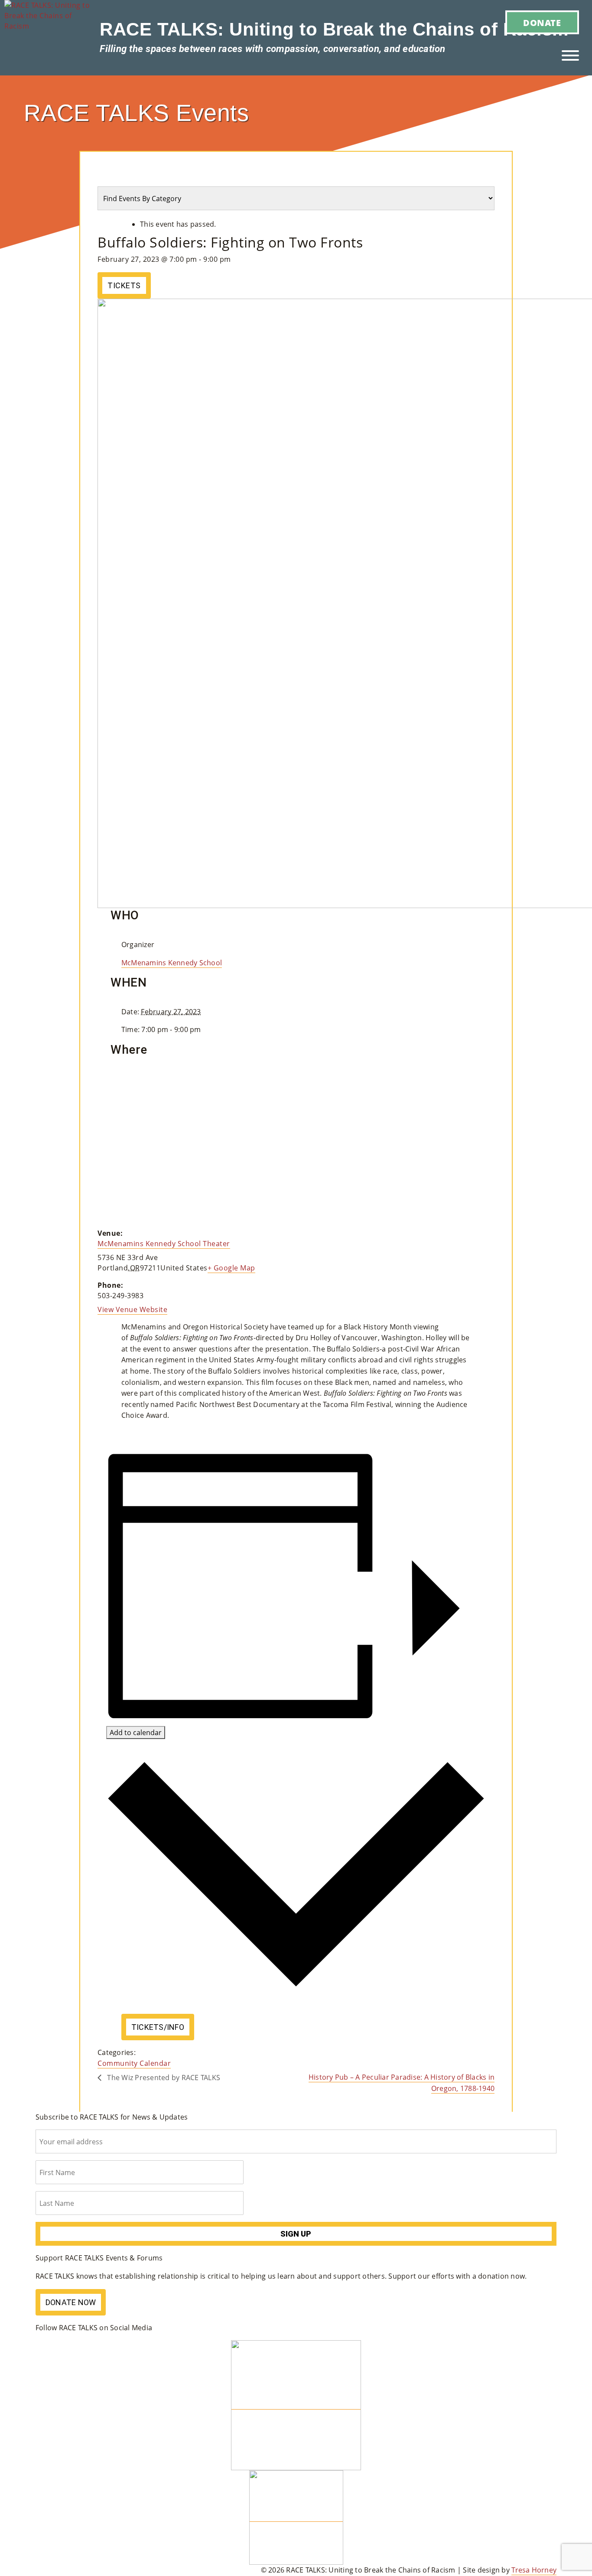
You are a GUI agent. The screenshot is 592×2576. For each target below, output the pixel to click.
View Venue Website (132, 1309)
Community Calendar (134, 2063)
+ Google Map (231, 1268)
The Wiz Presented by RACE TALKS (163, 2078)
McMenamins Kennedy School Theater (164, 1244)
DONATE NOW (71, 2302)
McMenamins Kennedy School (172, 963)
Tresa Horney (534, 2570)
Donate (542, 23)
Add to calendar (136, 1733)
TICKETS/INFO (158, 2027)
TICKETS (124, 285)
